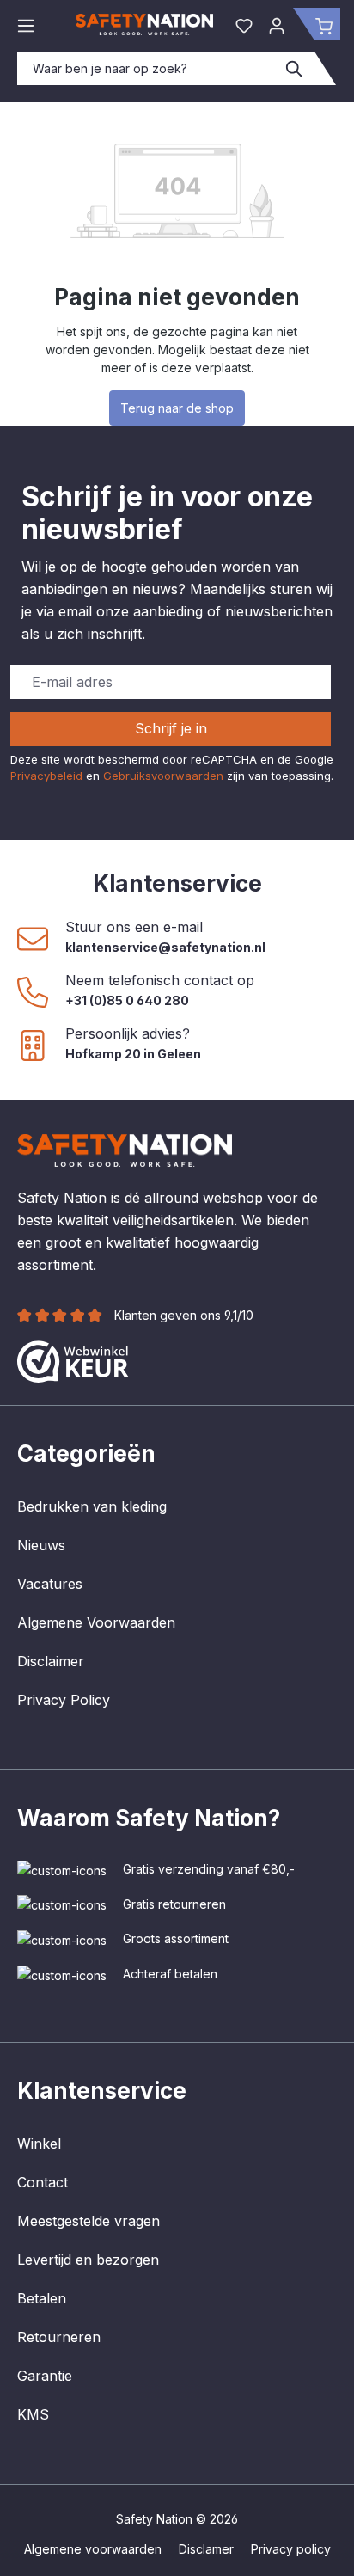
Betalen (42, 2298)
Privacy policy (291, 2549)
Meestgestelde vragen (88, 2221)
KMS (33, 2414)
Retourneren (59, 2337)
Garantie (45, 2376)
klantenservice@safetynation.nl (165, 947)
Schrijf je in (171, 728)
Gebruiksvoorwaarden (163, 776)
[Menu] (26, 24)
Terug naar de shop (177, 408)
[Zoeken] (295, 68)
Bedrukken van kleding (92, 1506)
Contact (43, 2182)
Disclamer (206, 2549)
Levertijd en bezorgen (88, 2260)
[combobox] (146, 68)
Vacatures (50, 1584)
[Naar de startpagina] (144, 25)
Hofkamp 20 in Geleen (133, 1054)
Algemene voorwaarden (93, 2549)
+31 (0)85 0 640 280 (127, 1000)
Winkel (39, 2144)
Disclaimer (51, 1661)
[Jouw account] (277, 24)
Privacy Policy (64, 1700)
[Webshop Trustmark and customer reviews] (73, 1360)
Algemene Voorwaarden (96, 1622)
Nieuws (41, 1545)
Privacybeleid (46, 776)
